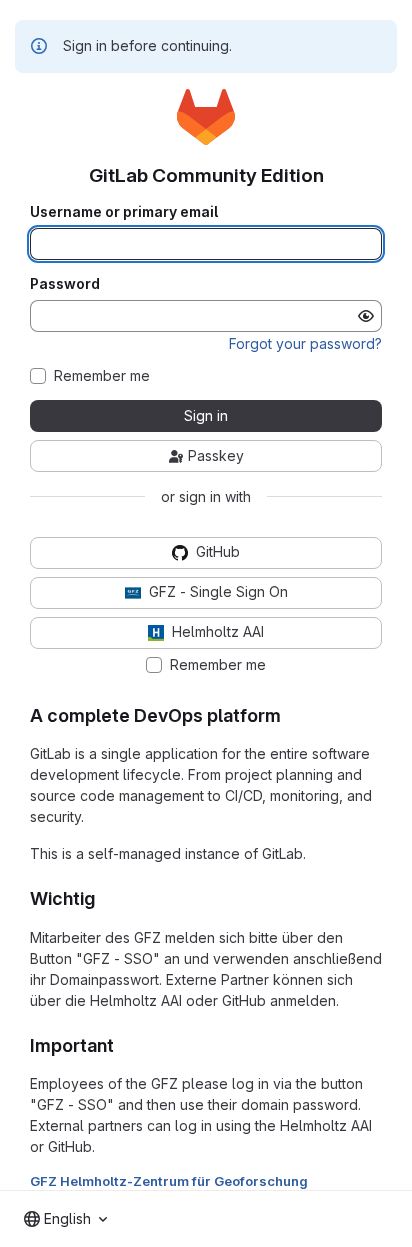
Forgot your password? (305, 343)
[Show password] (366, 316)
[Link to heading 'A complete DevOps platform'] (291, 715)
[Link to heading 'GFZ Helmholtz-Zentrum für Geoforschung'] (315, 1181)
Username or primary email (124, 212)
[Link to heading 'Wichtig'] (105, 898)
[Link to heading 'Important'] (124, 1045)
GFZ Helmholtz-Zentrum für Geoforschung (169, 1181)
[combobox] (65, 1219)
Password (65, 284)
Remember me (102, 376)
